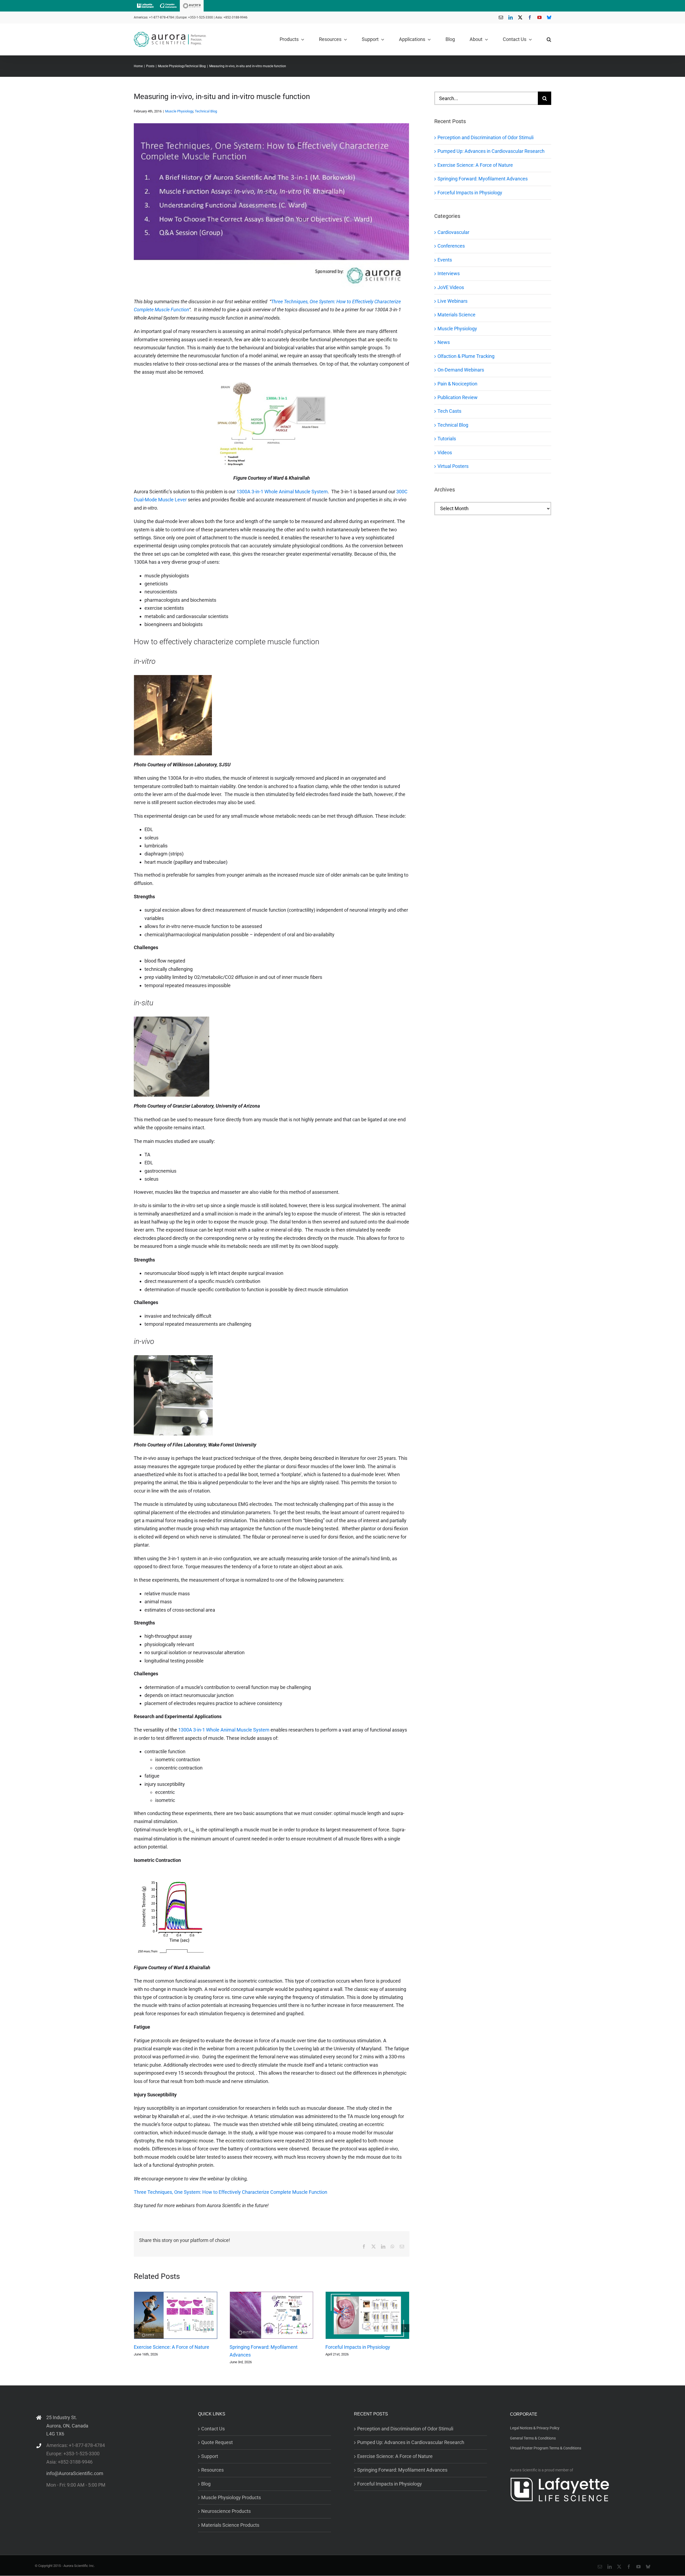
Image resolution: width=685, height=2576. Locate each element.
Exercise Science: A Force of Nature (172, 2347)
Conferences (451, 246)
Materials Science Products (230, 2525)
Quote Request (217, 2443)
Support (210, 2456)
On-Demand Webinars (461, 370)
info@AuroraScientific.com (75, 2473)
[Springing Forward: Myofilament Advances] (271, 2315)
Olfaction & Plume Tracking (466, 356)
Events (445, 260)
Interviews (449, 273)
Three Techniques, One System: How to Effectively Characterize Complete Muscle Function (231, 2192)
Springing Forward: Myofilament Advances (483, 179)
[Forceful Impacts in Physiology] (367, 2315)
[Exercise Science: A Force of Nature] (176, 2315)
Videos (445, 452)
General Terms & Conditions (533, 2438)
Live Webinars (452, 301)
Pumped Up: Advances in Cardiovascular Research (491, 151)
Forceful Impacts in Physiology (358, 2347)
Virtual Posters (453, 466)
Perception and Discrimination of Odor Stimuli (486, 137)
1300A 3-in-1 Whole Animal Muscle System (282, 492)
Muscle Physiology (179, 111)
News (444, 342)
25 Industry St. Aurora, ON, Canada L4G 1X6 (67, 2426)
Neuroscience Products (226, 2511)
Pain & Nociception (457, 384)
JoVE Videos (451, 287)
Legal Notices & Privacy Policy (535, 2428)
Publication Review (458, 397)
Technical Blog (206, 111)
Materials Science (456, 315)
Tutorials (447, 439)
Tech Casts (449, 411)
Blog (206, 2484)
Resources (212, 2470)
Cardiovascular (453, 232)
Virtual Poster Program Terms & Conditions (546, 2448)
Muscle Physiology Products (231, 2497)
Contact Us (213, 2429)
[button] (549, 39)
